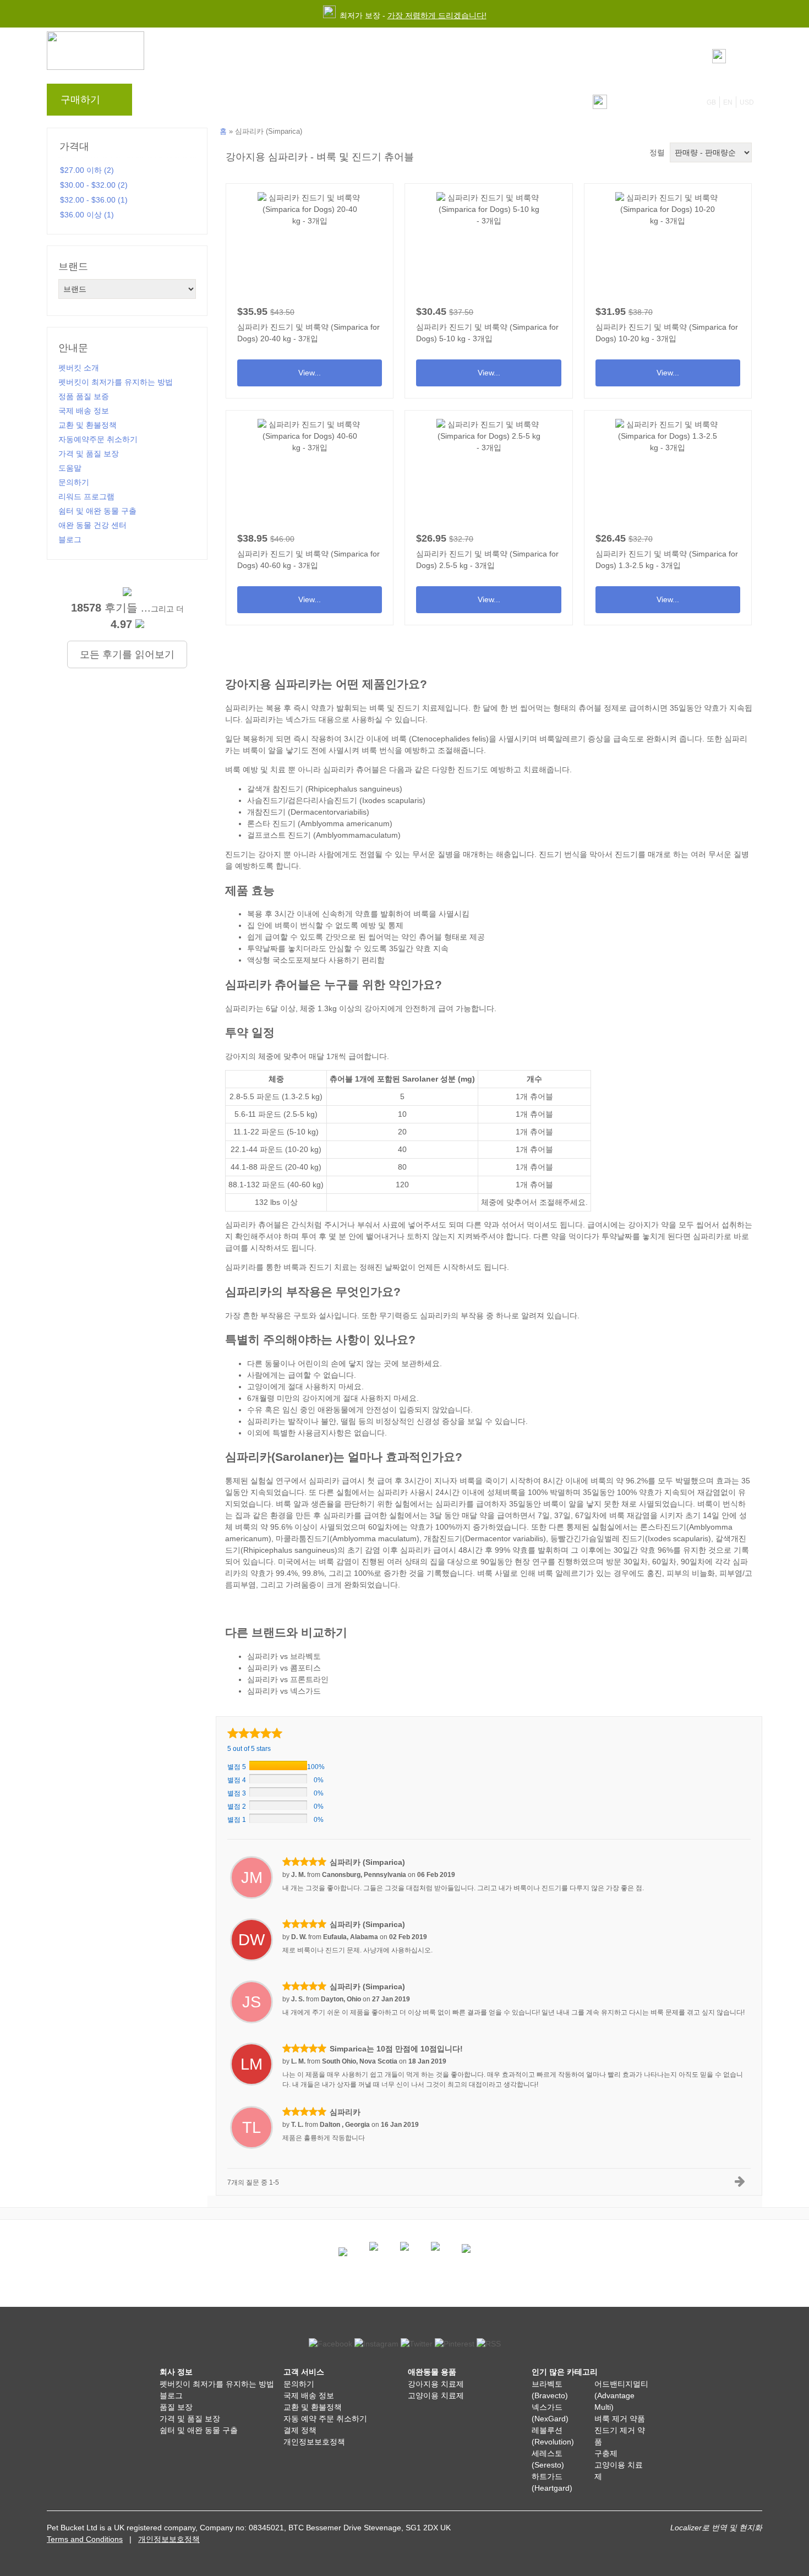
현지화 (751, 2528)
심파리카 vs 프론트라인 (288, 1679)
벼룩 (399, 739)
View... (310, 287)
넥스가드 (301, 719)
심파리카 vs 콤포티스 (284, 1668)
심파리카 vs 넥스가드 (284, 1691)
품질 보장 (176, 2407)
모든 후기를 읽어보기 (127, 654)
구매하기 (80, 100)
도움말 (322, 102)
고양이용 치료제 (436, 2395)
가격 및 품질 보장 (89, 454)
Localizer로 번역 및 (704, 2528)
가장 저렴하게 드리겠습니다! (437, 15)
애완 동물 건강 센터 (92, 525)
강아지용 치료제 (436, 2384)
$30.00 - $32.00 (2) (94, 185)
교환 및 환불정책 (88, 425)
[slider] (255, 1733)
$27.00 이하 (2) (87, 170)
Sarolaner (420, 1079)
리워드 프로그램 (264, 102)
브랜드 (163, 102)
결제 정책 (300, 2430)
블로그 (205, 102)
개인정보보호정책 (314, 2442)
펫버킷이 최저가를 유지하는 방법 (116, 382)
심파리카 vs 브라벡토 (284, 1656)
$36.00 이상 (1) (87, 215)
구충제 (606, 2453)
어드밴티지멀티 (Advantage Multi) (621, 2395)
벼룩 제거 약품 (620, 2419)
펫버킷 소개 (79, 368)
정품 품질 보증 (84, 396)
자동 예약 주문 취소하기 (325, 2419)
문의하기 (368, 102)
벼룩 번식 (378, 750)
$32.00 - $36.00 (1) (94, 200)
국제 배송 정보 (84, 411)
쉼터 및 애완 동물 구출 (97, 511)
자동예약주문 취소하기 (98, 439)
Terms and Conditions (85, 2539)
